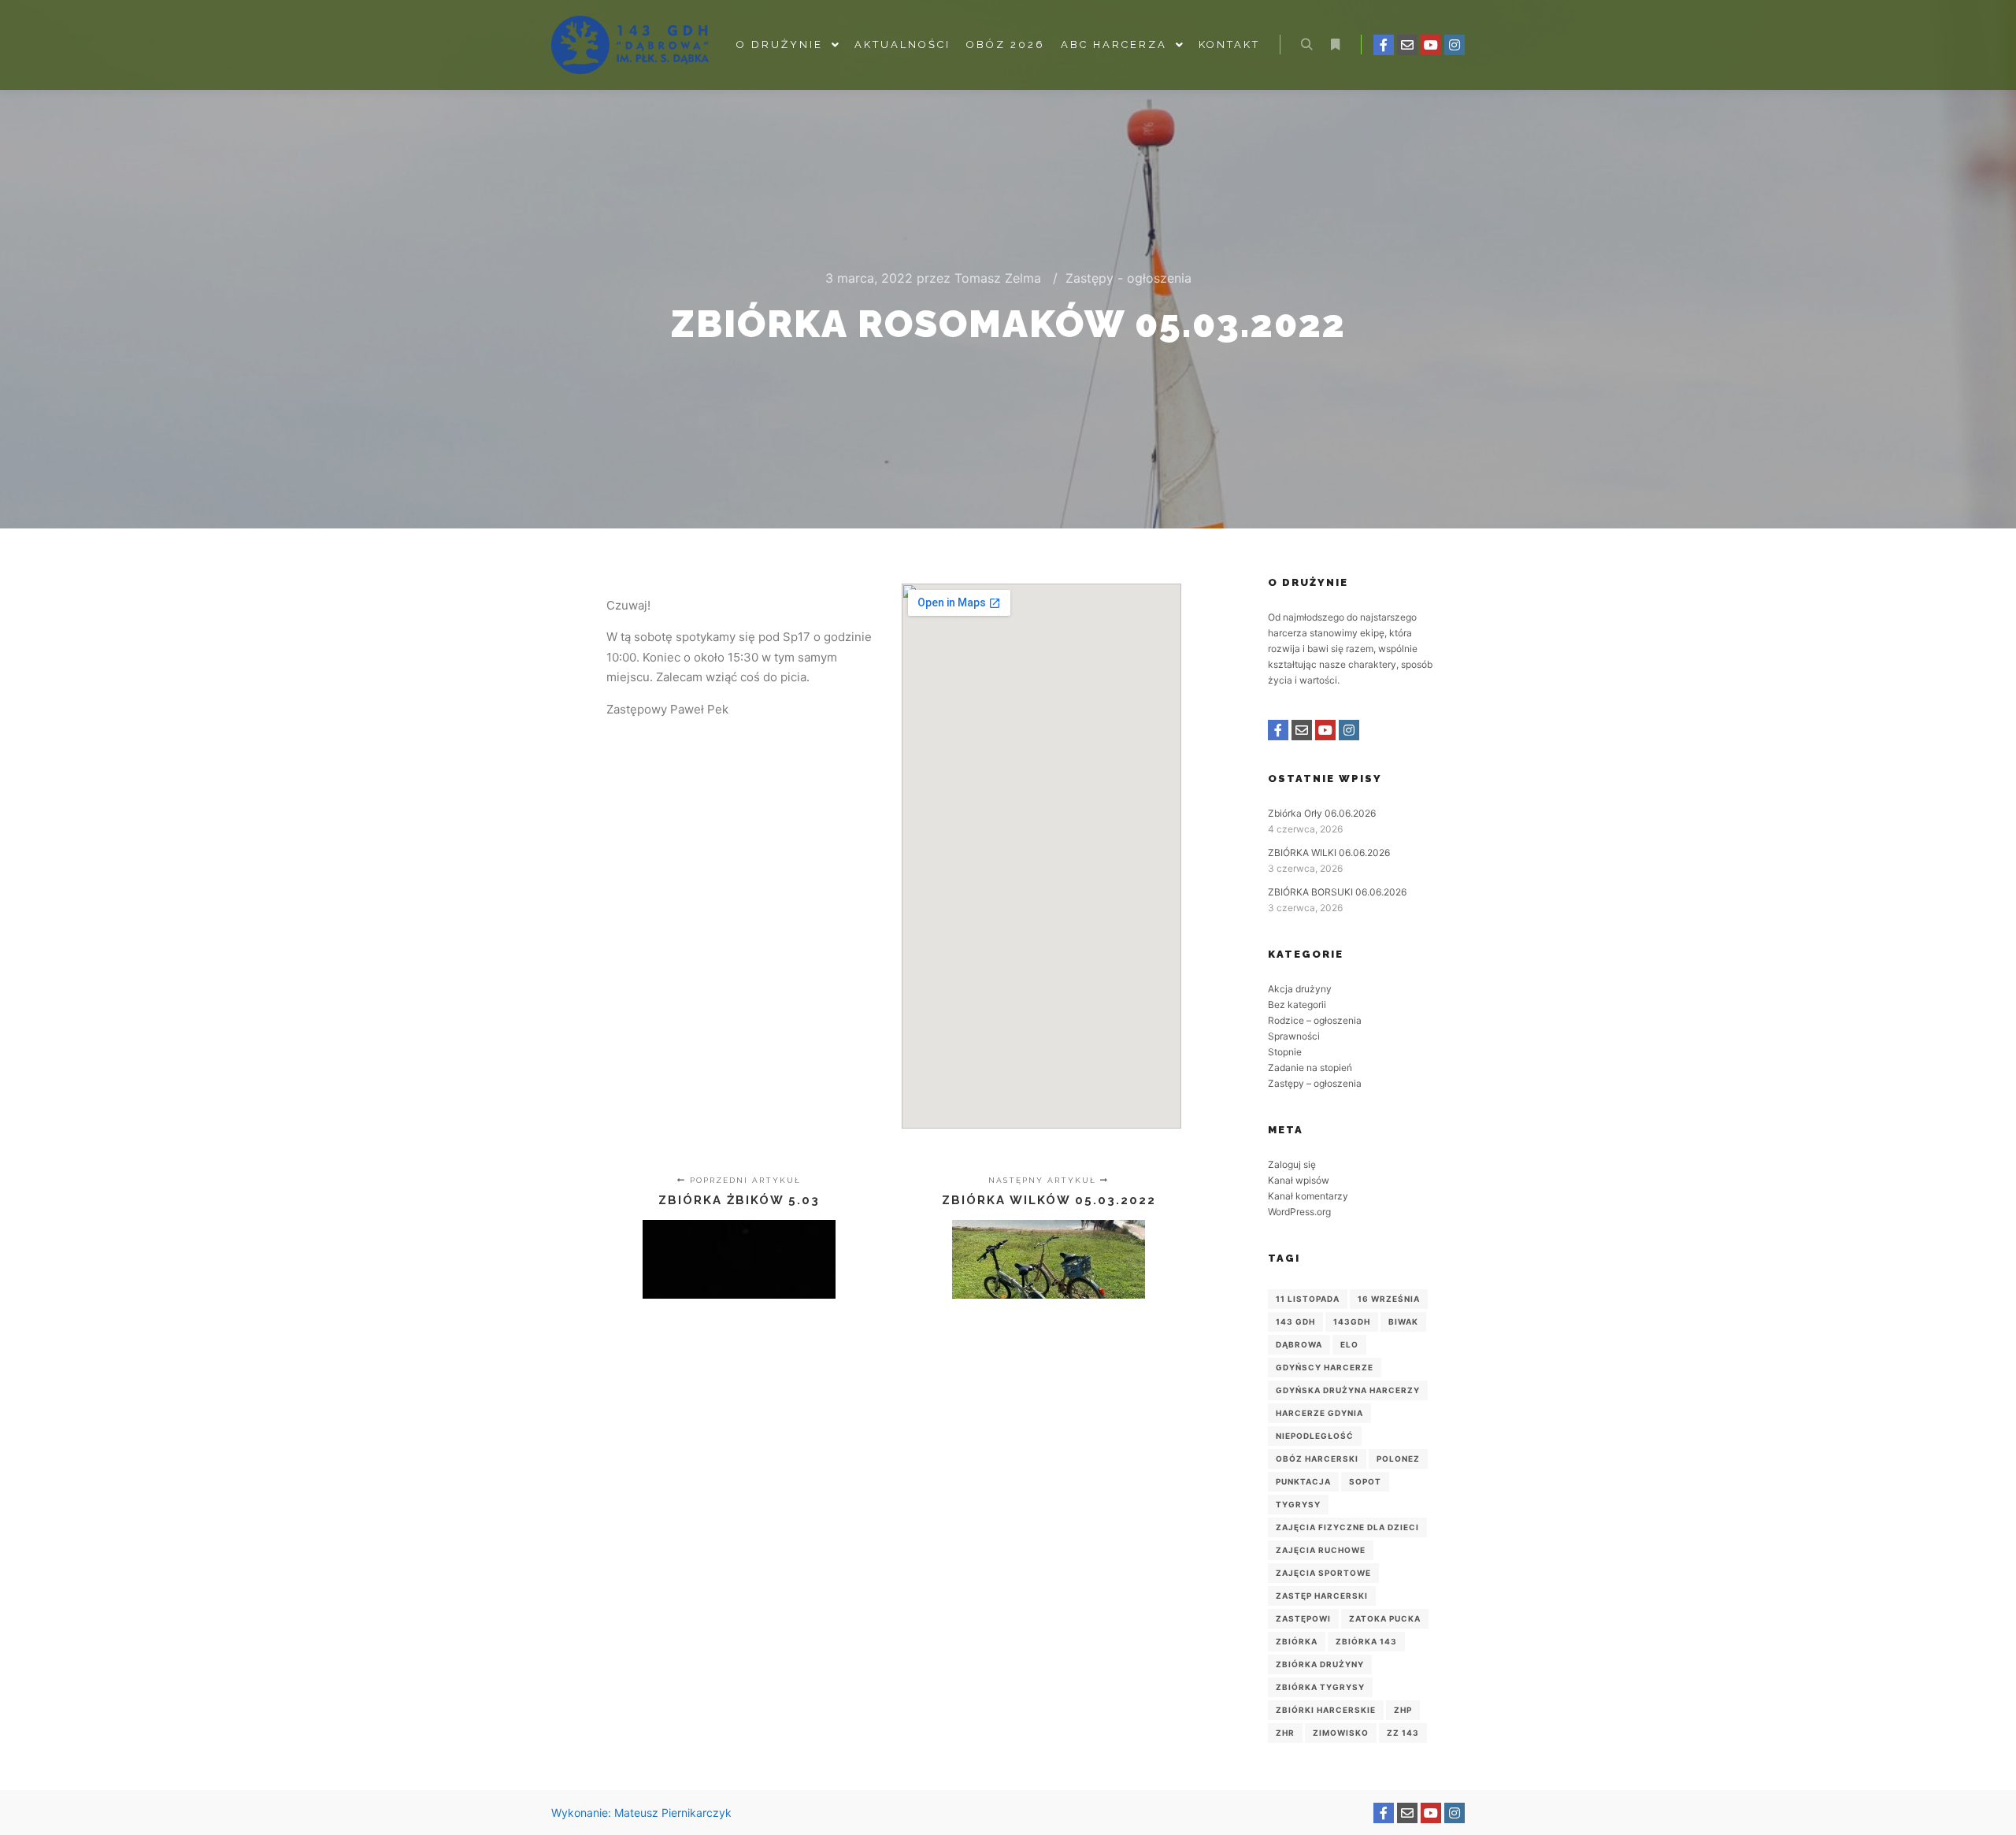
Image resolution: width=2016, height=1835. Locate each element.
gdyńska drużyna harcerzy (1348, 1390)
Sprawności (1294, 1036)
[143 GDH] (630, 45)
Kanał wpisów (1299, 1180)
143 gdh (1295, 1322)
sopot (1365, 1481)
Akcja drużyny (1300, 989)
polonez (1398, 1459)
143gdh (1352, 1322)
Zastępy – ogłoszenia (1315, 1083)
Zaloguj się (1292, 1164)
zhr (1285, 1733)
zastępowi (1303, 1618)
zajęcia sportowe (1323, 1573)
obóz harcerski (1317, 1459)
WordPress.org (1299, 1212)
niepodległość (1315, 1436)
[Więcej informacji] (1335, 45)
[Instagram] (1455, 45)
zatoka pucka (1385, 1618)
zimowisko (1341, 1733)
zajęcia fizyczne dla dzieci (1347, 1527)
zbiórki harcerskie (1326, 1710)
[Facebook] (1384, 45)
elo (1349, 1344)
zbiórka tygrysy (1320, 1687)
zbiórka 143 (1366, 1641)
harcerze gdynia (1319, 1413)
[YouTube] (1431, 45)
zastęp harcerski (1322, 1596)
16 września (1389, 1299)
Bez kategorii (1297, 1005)
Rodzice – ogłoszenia (1315, 1020)
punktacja (1303, 1481)
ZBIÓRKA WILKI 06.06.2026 (1329, 853)
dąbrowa (1299, 1344)
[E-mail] (1407, 45)
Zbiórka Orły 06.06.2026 (1322, 813)
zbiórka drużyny (1320, 1664)
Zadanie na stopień (1310, 1068)
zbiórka (1297, 1641)
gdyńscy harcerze (1325, 1367)
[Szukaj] (1306, 45)
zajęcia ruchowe (1321, 1550)
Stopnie (1285, 1052)
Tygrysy (1298, 1504)
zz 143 (1403, 1733)
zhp (1403, 1710)
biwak (1403, 1322)
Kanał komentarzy (1308, 1196)
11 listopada (1308, 1299)
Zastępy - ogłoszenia (1128, 278)
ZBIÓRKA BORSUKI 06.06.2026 (1337, 892)
